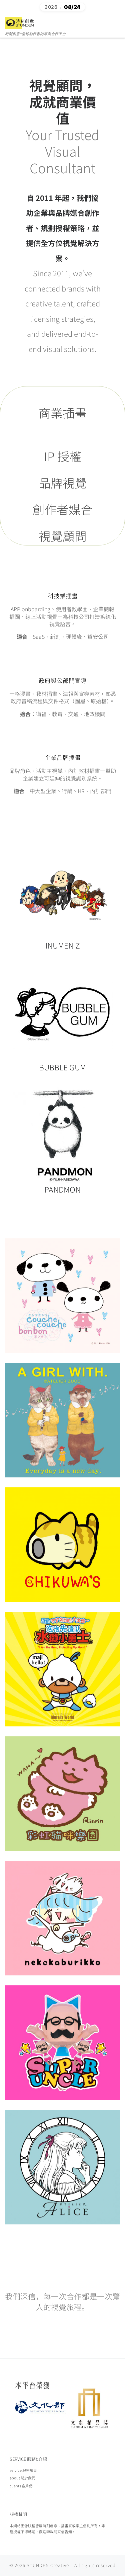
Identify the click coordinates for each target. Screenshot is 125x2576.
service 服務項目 (23, 2470)
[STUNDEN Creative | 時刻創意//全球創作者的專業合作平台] (20, 22)
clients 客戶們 (21, 2486)
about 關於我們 (22, 2478)
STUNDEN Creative (48, 2565)
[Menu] (117, 26)
